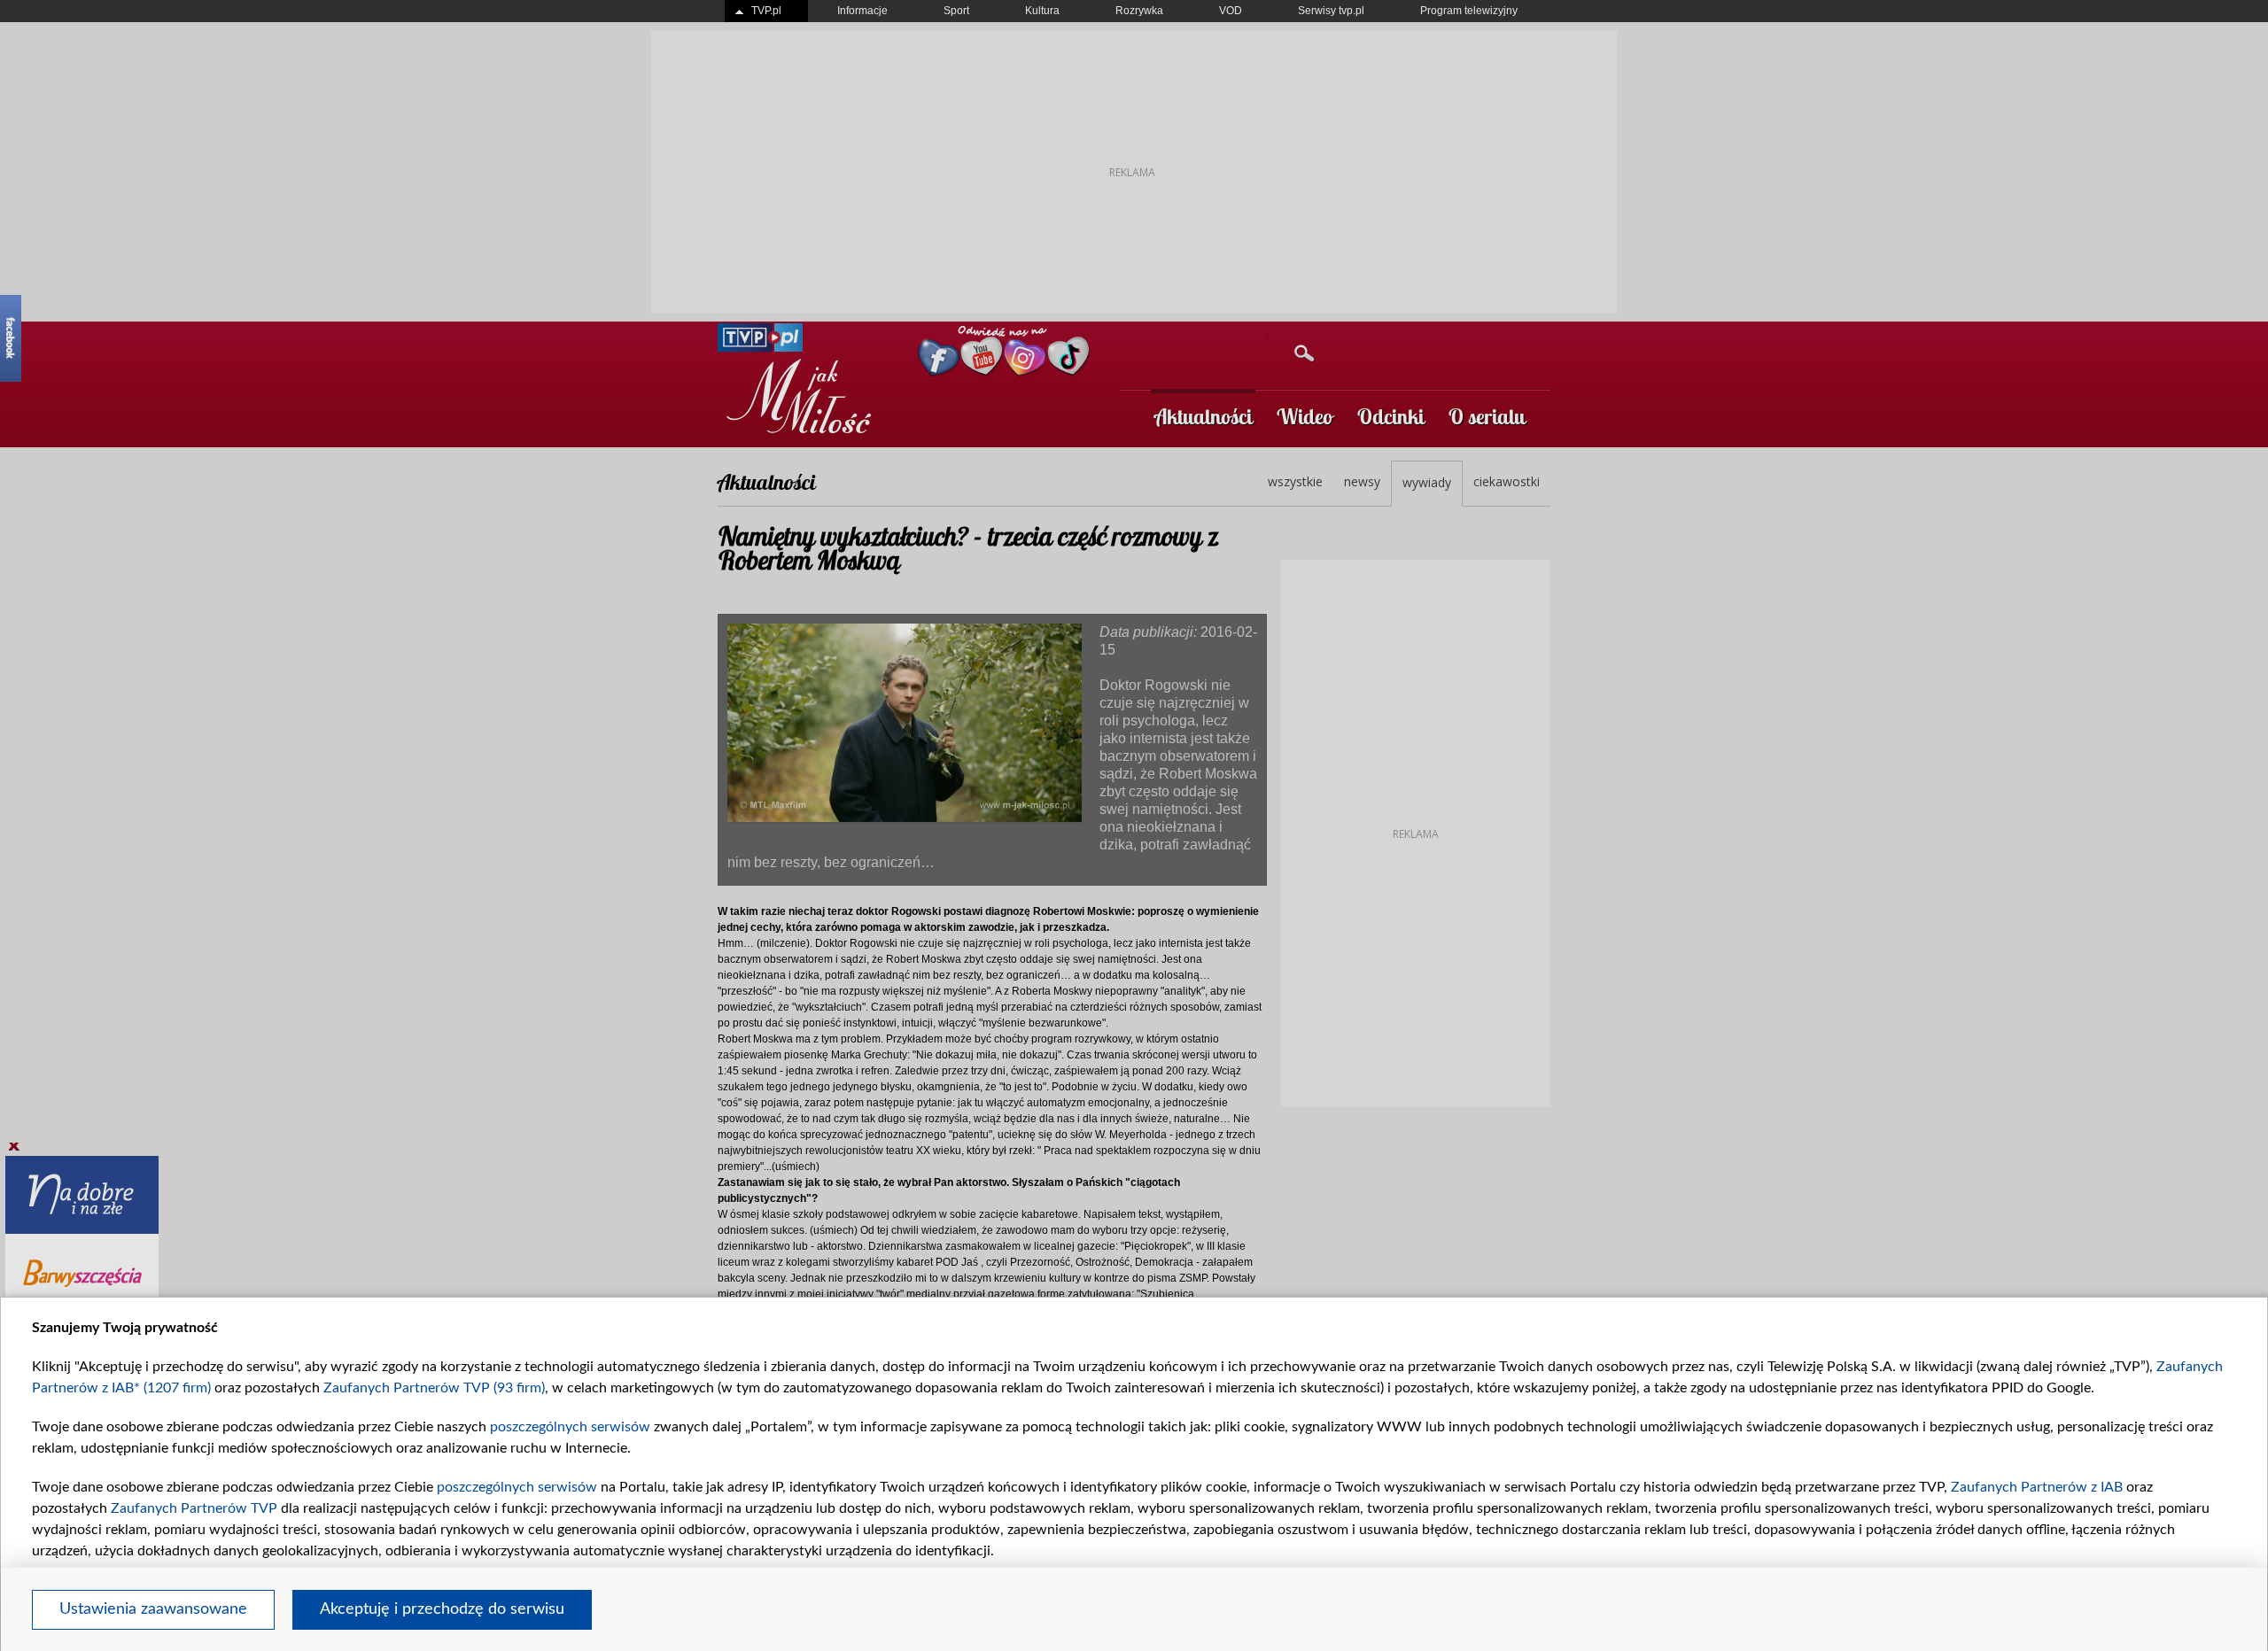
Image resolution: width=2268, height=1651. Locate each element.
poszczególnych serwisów (570, 1427)
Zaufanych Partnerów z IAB (2037, 1487)
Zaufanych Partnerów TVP (194, 1508)
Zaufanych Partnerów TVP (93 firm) (434, 1388)
